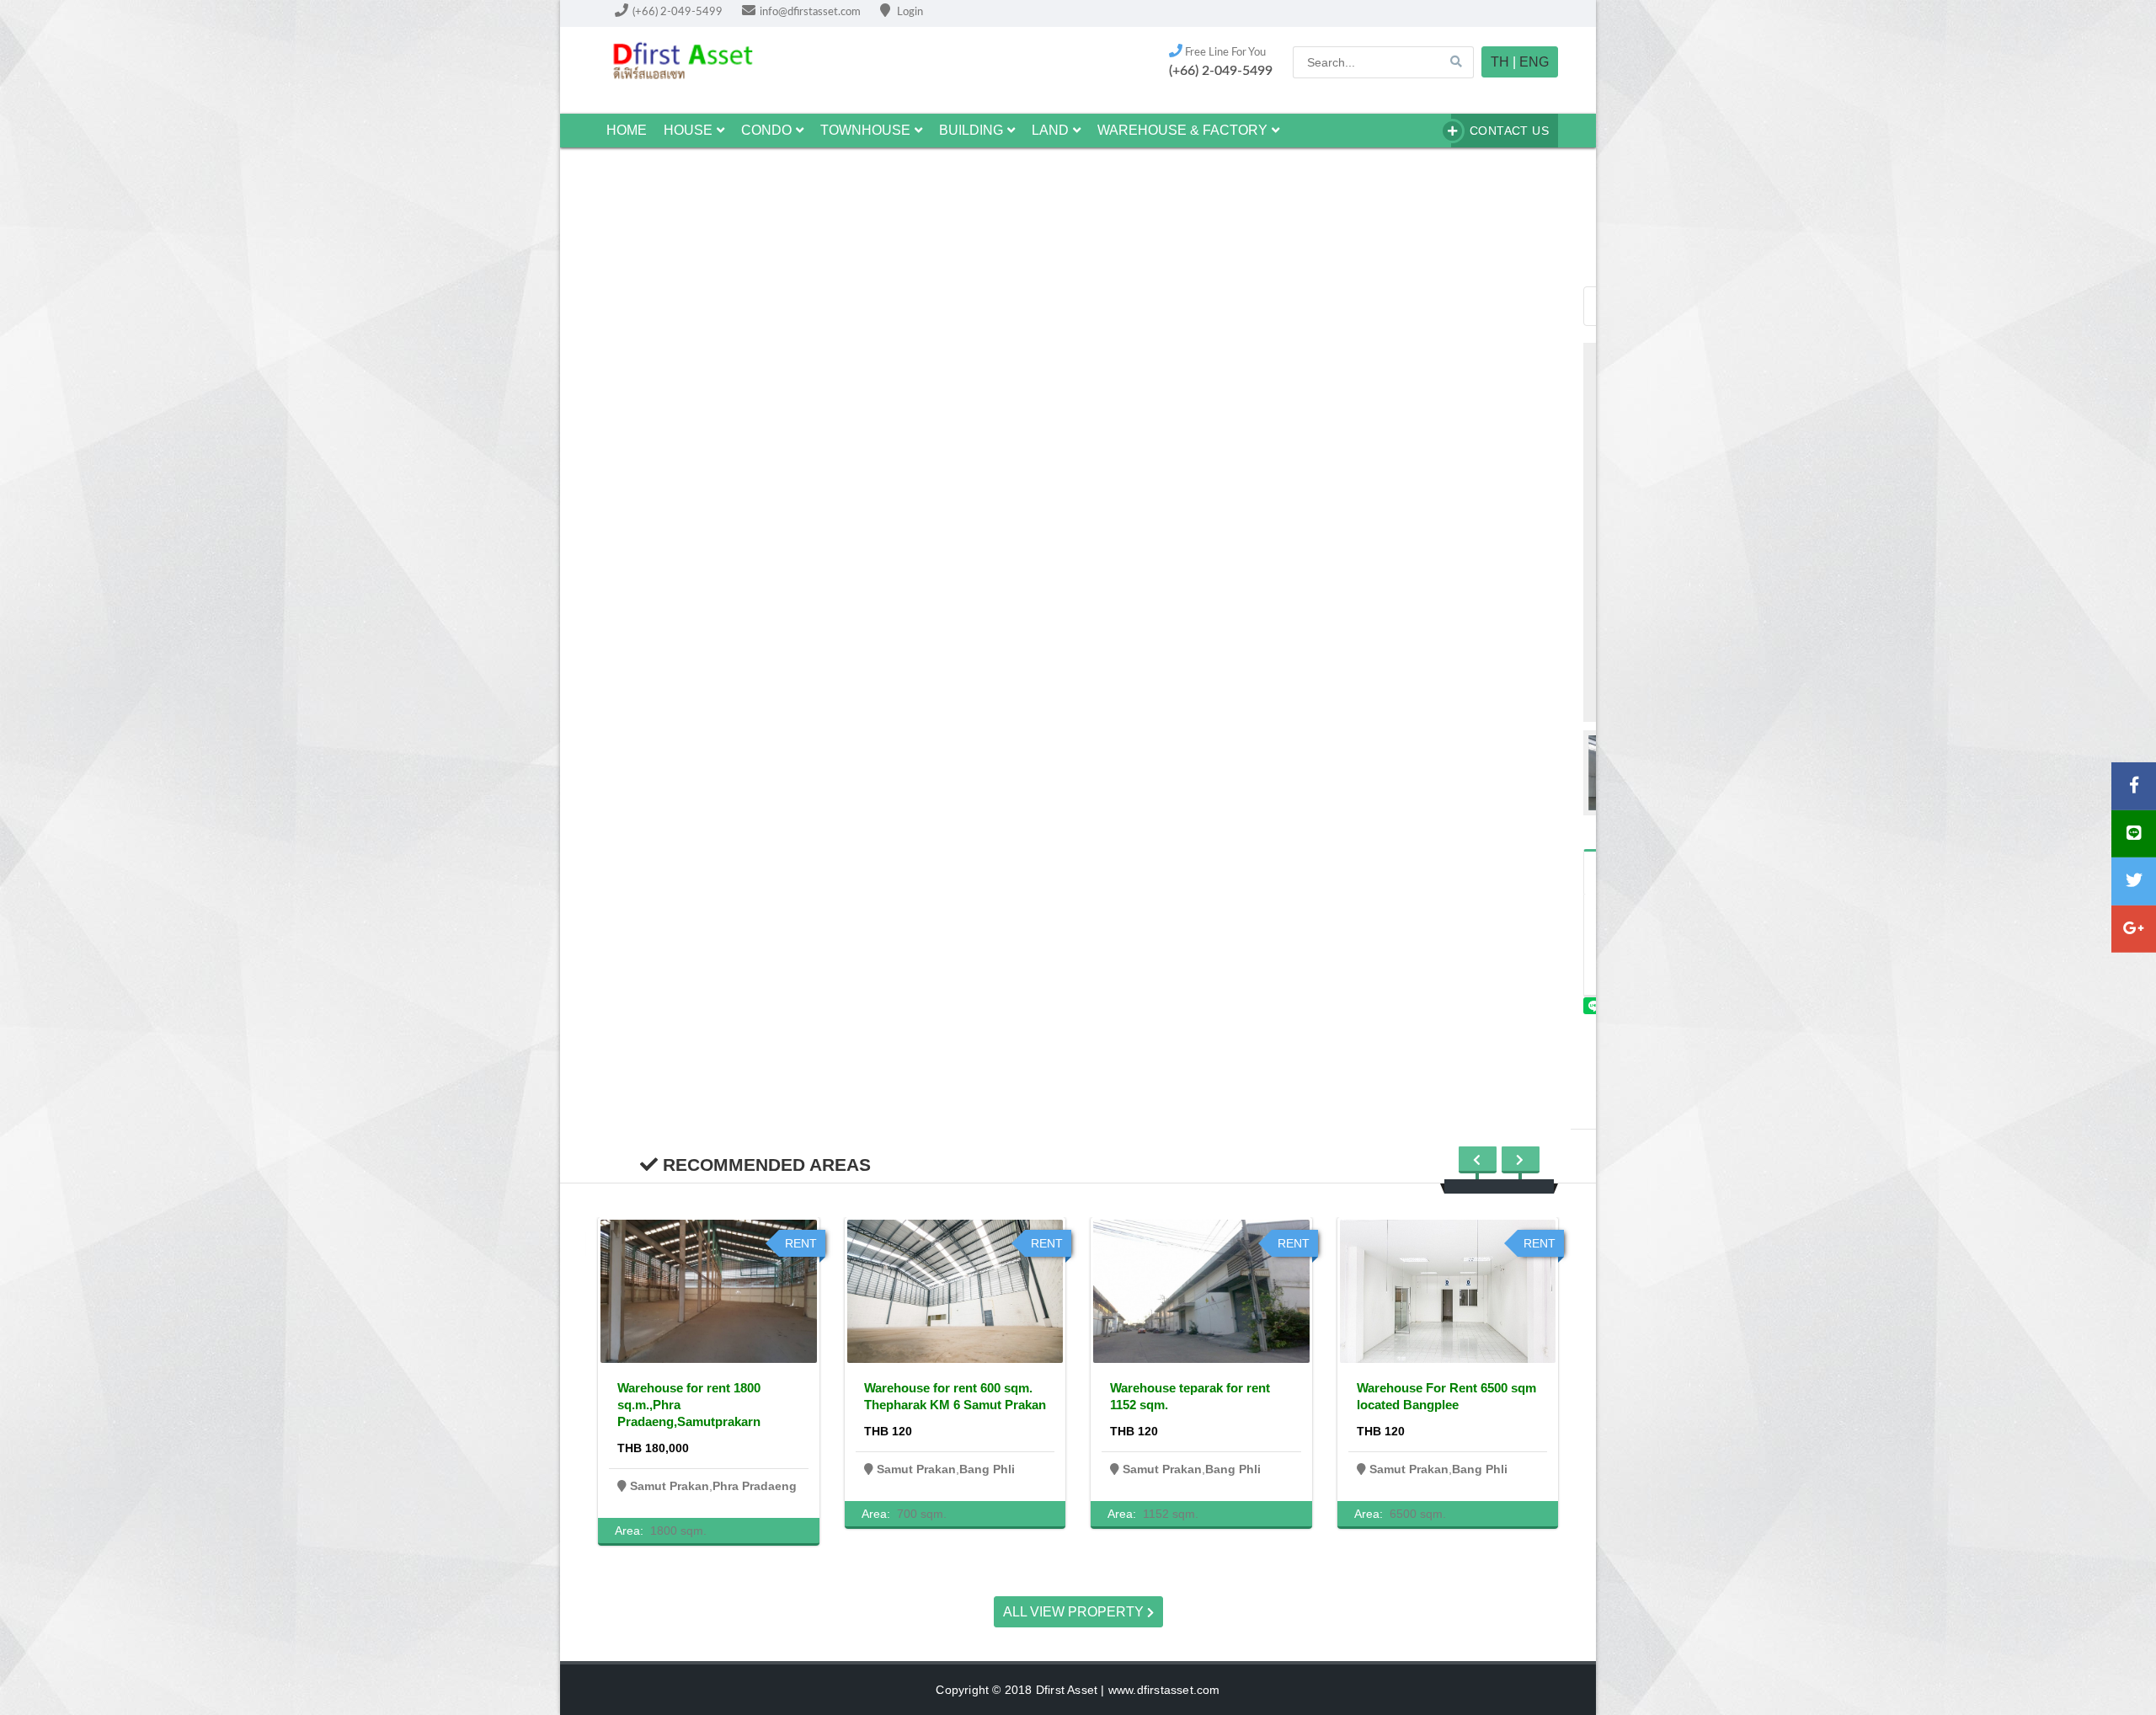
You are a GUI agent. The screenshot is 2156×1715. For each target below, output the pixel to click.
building (971, 130)
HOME (627, 130)
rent (801, 1243)
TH (1500, 62)
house (688, 130)
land (1050, 130)
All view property (1075, 1612)
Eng (1534, 62)
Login (909, 12)
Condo (766, 130)
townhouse (865, 130)
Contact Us (1509, 131)
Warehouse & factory (1182, 130)
